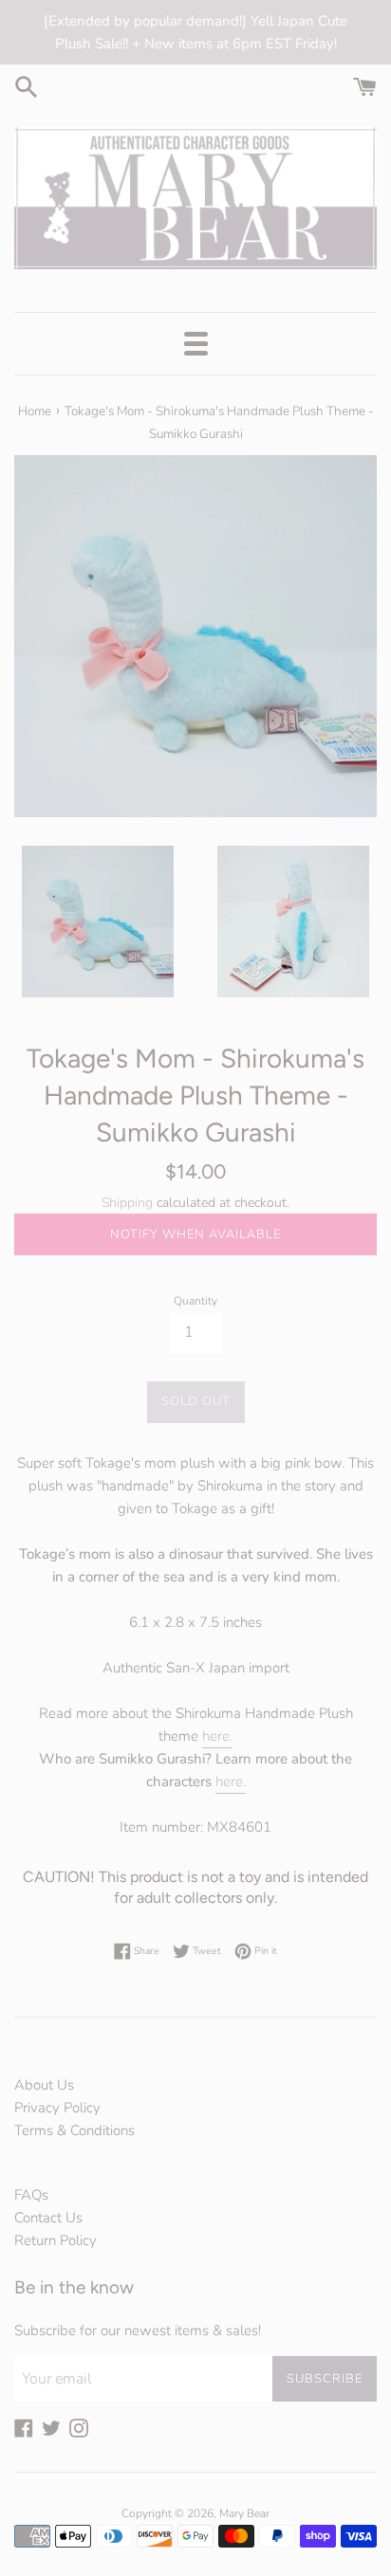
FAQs (31, 2195)
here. (217, 1736)
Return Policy (56, 2240)
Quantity (195, 1301)
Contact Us (48, 2218)
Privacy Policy (57, 2108)
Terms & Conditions (74, 2130)
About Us (44, 2085)
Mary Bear (244, 2513)
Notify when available (195, 1234)
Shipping (127, 1203)
